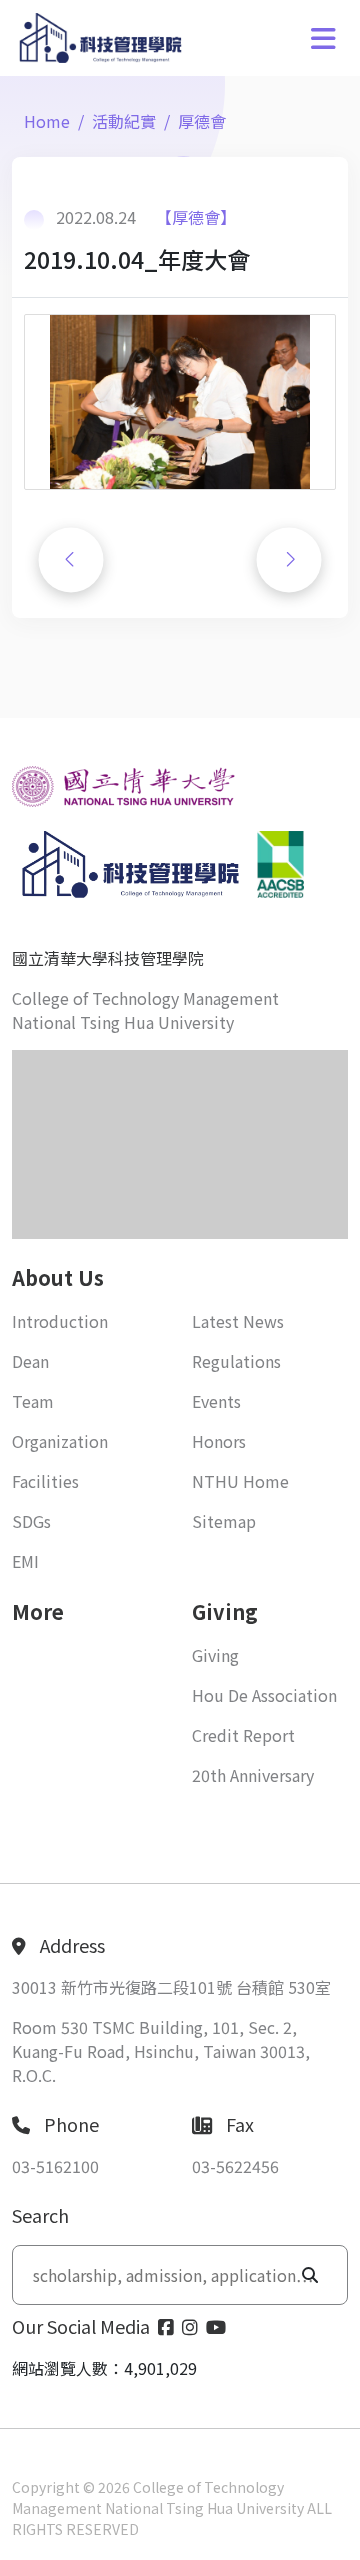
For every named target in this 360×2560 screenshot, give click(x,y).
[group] (180, 402)
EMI (25, 1561)
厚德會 (202, 121)
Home (47, 121)
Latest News (238, 1321)
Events (216, 1401)
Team (33, 1401)
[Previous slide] (70, 559)
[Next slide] (289, 559)
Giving (215, 1655)
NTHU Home (240, 1481)
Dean (30, 1361)
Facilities (45, 1481)
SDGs (31, 1521)
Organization (60, 1441)
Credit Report (243, 1735)
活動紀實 (124, 121)
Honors (219, 1441)
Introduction (60, 1321)
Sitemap (224, 1521)
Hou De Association (264, 1695)
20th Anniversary (253, 1775)
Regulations (236, 1361)
